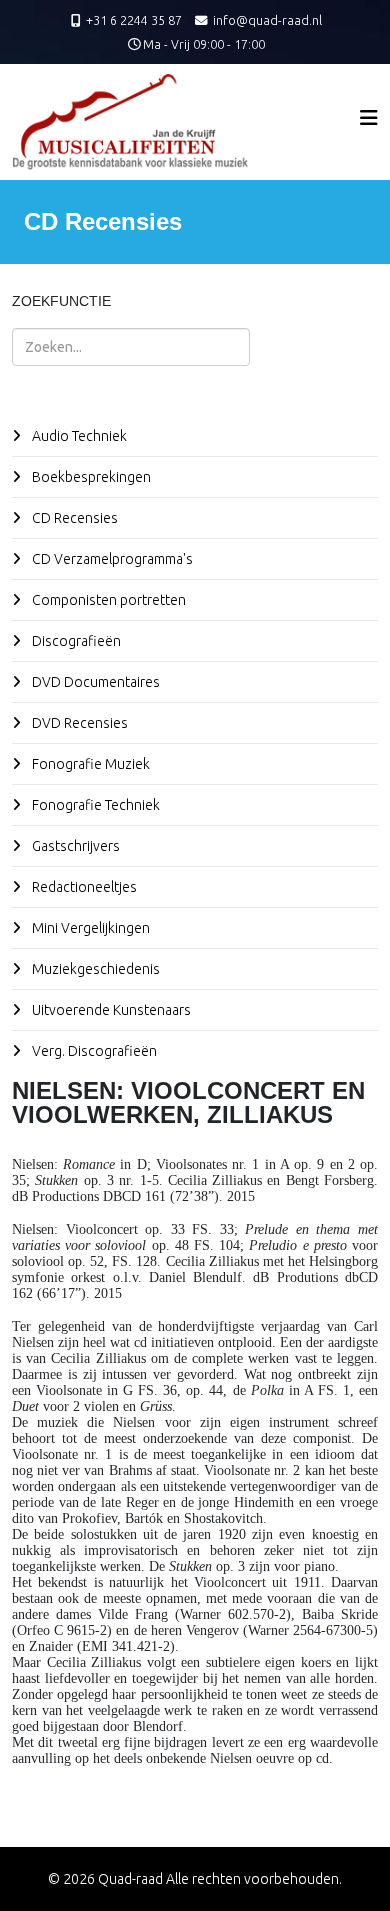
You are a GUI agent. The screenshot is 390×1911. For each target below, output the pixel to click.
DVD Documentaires (94, 682)
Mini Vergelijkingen (89, 928)
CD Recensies (73, 518)
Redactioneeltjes (83, 887)
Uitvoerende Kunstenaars (110, 1010)
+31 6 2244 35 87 (134, 20)
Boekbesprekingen (90, 477)
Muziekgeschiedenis (94, 969)
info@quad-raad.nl (267, 20)
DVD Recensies (78, 723)
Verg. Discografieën (93, 1051)
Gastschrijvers (74, 846)
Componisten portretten (107, 600)
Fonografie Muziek (89, 764)
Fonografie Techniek (94, 805)
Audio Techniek (78, 436)
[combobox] (131, 347)
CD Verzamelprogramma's (111, 559)
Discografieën (75, 641)
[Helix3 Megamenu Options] (369, 117)
